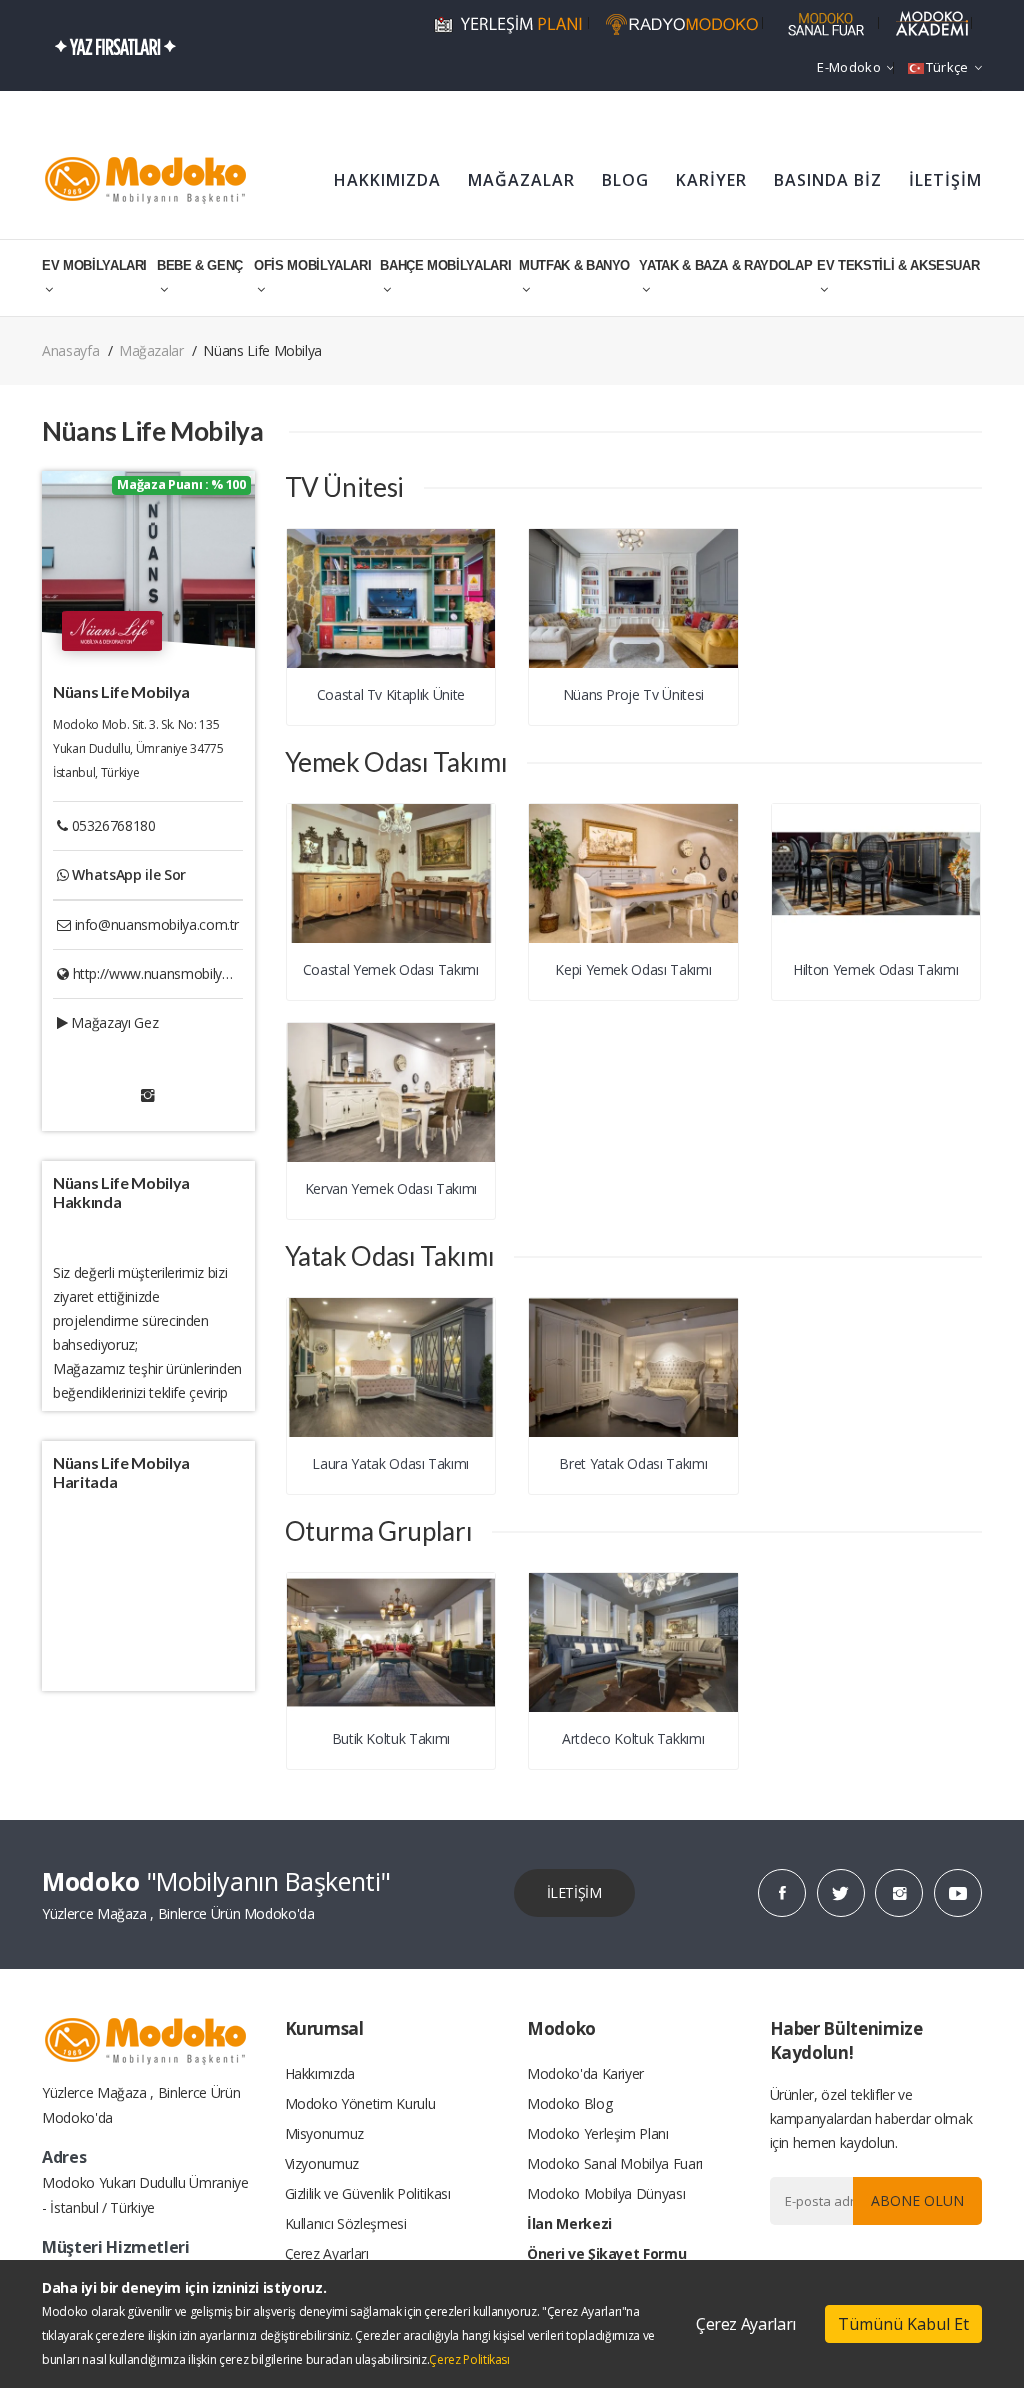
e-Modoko (848, 67)
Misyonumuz (325, 2133)
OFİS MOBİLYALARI (312, 265)
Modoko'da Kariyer (585, 2073)
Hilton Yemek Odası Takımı (875, 969)
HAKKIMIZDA (387, 180)
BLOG (625, 180)
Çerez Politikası (469, 2359)
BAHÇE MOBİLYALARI (445, 265)
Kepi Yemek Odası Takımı (633, 969)
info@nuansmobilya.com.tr (157, 924)
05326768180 (114, 825)
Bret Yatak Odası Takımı (633, 1463)
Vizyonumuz (322, 2163)
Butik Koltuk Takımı (391, 1738)
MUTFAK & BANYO (574, 265)
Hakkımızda (320, 2073)
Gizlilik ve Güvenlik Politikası (368, 2193)
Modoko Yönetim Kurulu (360, 2103)
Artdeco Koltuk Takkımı (633, 1738)
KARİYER (711, 180)
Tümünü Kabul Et (903, 2324)
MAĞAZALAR (521, 180)
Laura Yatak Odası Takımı (390, 1463)
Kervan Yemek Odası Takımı (391, 1188)
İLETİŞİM (945, 180)
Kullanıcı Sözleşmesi (346, 2223)
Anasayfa (70, 350)
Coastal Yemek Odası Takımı (391, 969)
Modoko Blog (569, 2103)
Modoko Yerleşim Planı (598, 2133)
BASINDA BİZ (828, 180)
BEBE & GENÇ (200, 265)
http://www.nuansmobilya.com (167, 973)
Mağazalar (151, 350)
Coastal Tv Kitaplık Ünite (391, 694)
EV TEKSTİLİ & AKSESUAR (898, 265)
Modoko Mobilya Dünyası (606, 2193)
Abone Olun (917, 2200)
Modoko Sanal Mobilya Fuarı (615, 2163)
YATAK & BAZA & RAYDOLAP (725, 265)
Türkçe (947, 67)
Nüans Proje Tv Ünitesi (633, 694)
